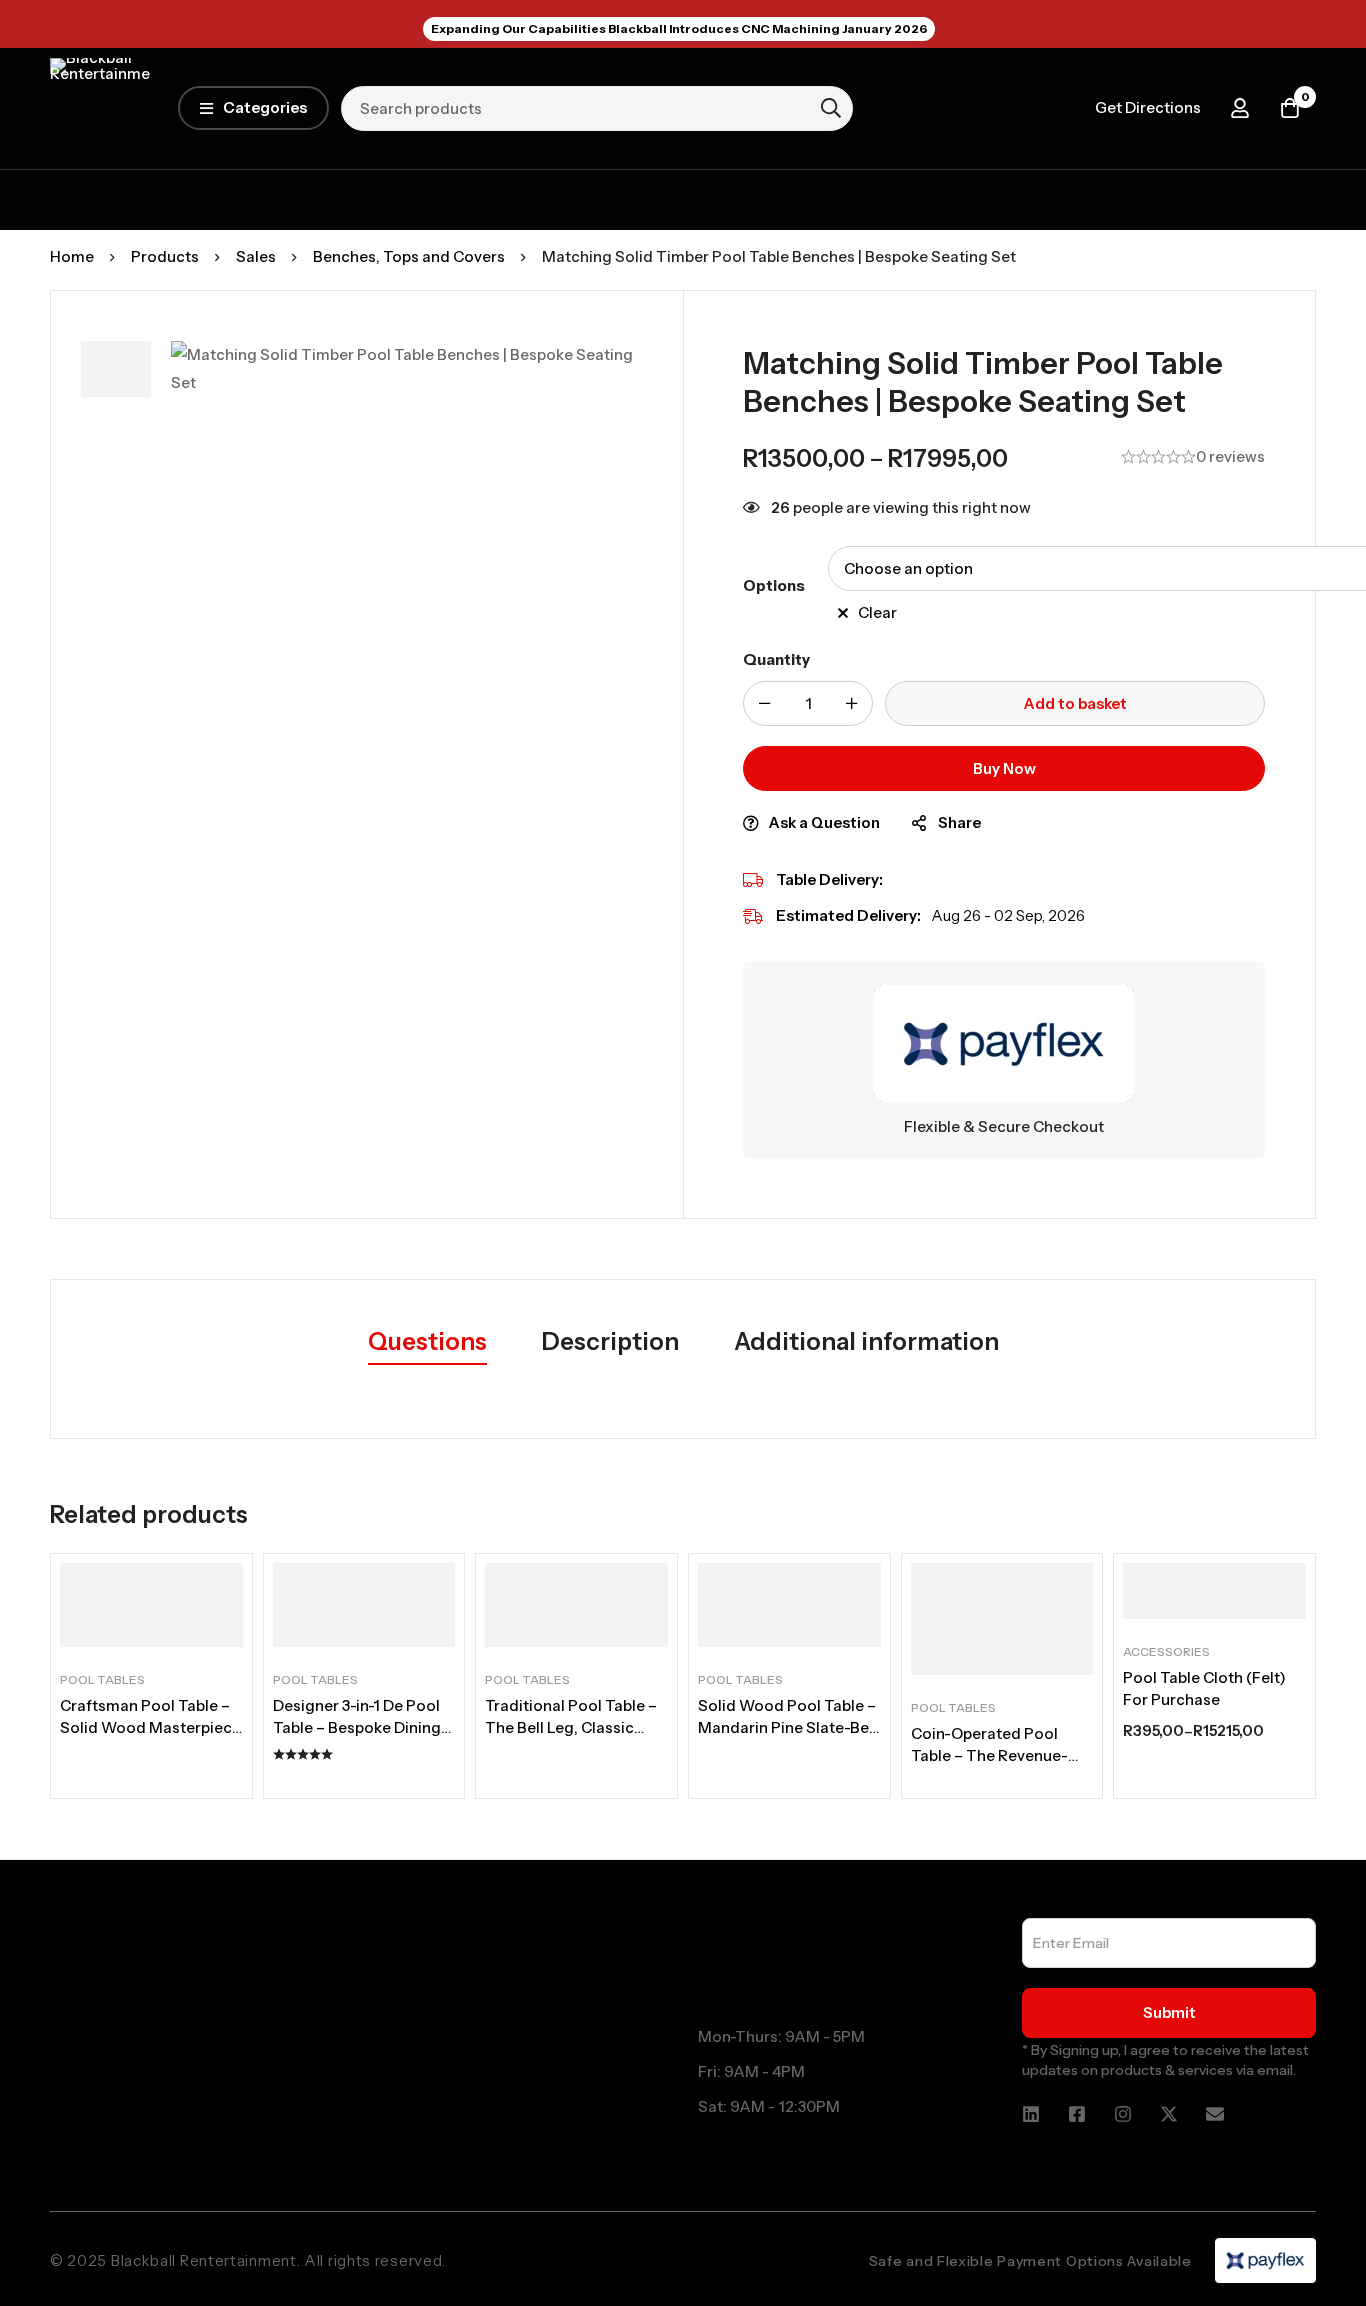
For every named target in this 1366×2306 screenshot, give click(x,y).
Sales (256, 256)
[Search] (831, 108)
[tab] (427, 1343)
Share (959, 822)
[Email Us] (1215, 2114)
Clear (877, 612)
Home (72, 256)
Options (774, 585)
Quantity (776, 659)
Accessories (1166, 1651)
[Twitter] (1169, 2114)
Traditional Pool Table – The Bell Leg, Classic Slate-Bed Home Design (572, 1727)
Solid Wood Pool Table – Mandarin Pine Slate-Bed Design (788, 1727)
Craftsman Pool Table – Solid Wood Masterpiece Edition (150, 1727)
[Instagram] (1123, 2114)
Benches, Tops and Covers (409, 256)
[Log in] (1240, 108)
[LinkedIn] (1031, 2114)
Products (165, 256)
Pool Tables (102, 1679)
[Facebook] (1077, 2114)
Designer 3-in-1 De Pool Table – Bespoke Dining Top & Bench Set (357, 1727)
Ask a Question (824, 822)
